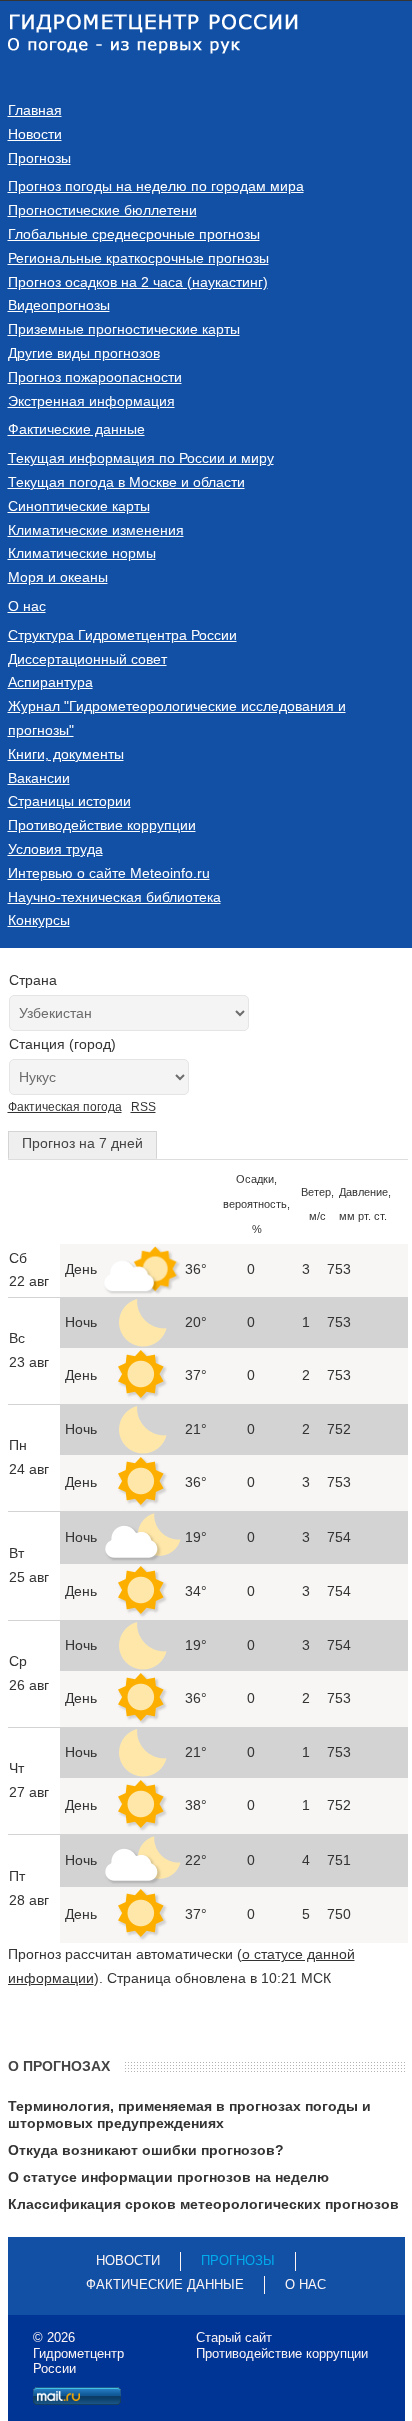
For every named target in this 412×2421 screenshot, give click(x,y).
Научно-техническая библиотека (114, 897)
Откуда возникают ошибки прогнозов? (146, 2150)
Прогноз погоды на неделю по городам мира (156, 186)
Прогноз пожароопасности (95, 377)
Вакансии (39, 778)
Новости (35, 134)
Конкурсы (39, 920)
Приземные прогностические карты (124, 329)
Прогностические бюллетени (102, 210)
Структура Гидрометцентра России (122, 635)
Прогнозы (39, 158)
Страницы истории (69, 801)
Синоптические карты (79, 506)
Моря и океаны (58, 577)
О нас (27, 606)
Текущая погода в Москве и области (126, 482)
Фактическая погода (65, 1107)
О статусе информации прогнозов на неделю (168, 2177)
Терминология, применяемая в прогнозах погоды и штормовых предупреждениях (189, 2114)
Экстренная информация (91, 401)
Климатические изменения (96, 530)
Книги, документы (66, 754)
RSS (143, 1107)
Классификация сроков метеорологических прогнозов (203, 2204)
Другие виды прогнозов (84, 353)
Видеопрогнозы (59, 305)
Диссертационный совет (87, 659)
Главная (35, 110)
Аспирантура (50, 682)
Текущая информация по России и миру (141, 458)
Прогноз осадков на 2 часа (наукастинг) (138, 282)
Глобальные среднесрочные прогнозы (134, 234)
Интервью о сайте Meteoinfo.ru (109, 873)
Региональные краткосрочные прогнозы (138, 258)
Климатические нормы (82, 553)
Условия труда (55, 849)
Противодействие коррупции (102, 825)
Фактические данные (76, 429)
